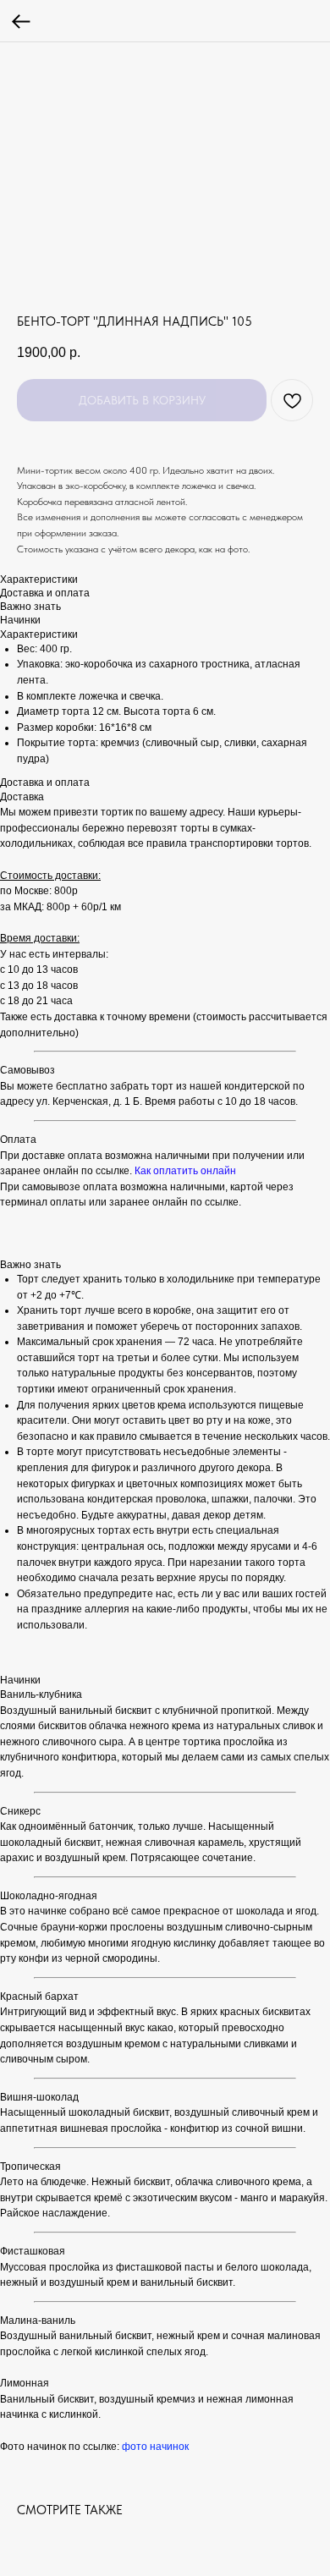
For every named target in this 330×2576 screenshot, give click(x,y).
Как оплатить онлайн (185, 1171)
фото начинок (155, 2447)
